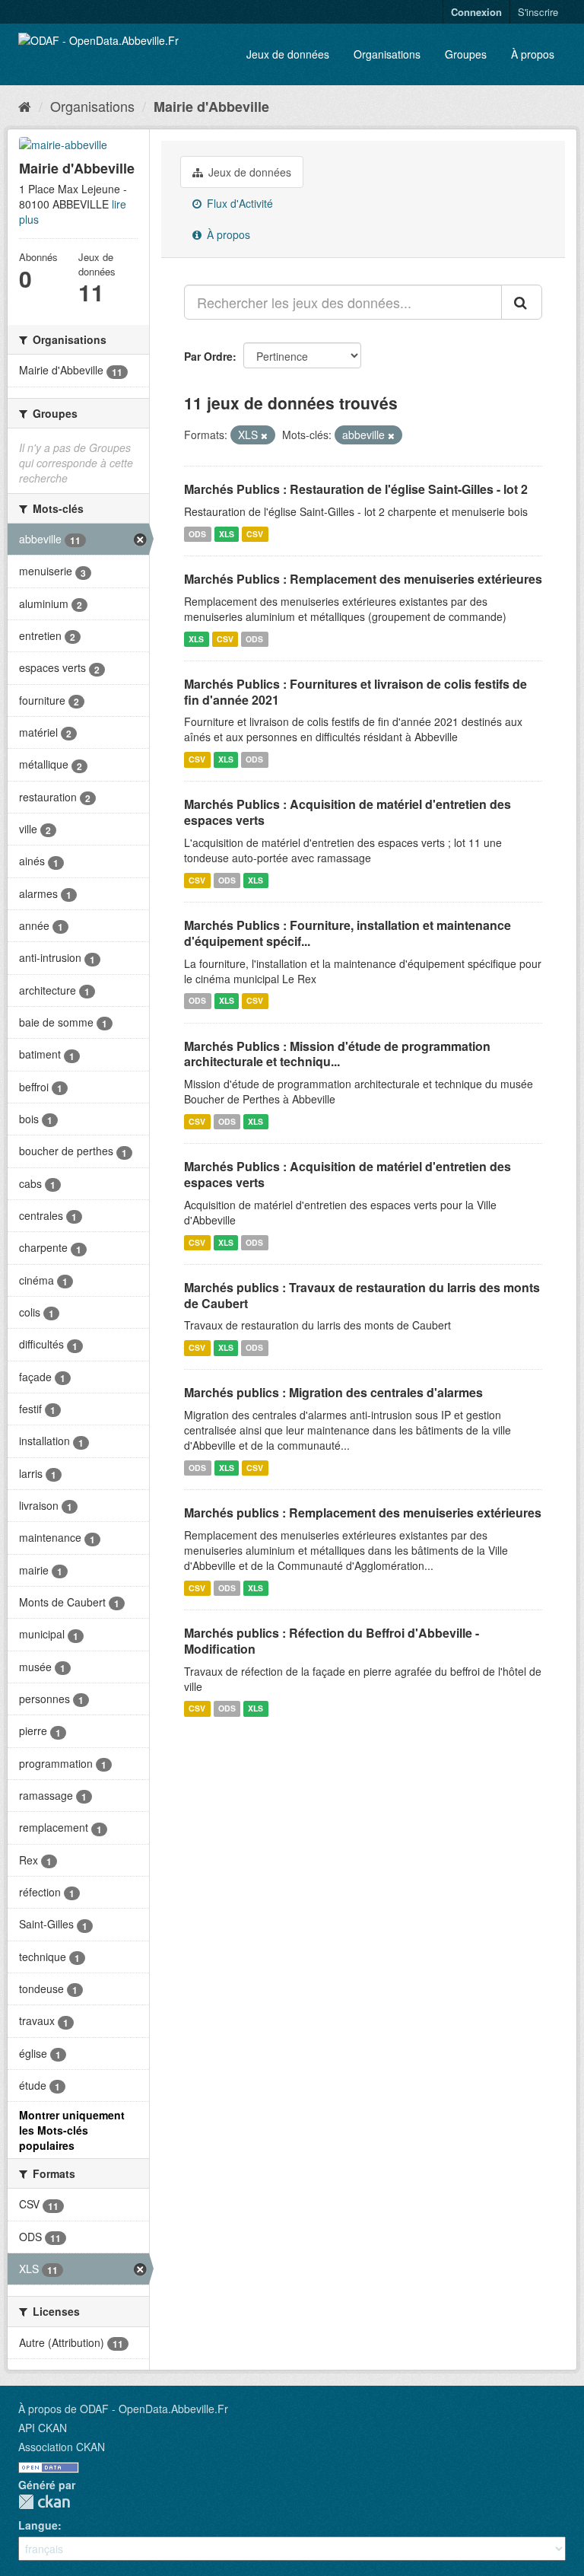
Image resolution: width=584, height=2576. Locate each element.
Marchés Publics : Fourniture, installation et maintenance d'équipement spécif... (348, 933)
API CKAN (43, 2428)
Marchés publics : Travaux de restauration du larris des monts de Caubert (362, 1295)
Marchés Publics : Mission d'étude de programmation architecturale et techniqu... (337, 1054)
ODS (197, 534)
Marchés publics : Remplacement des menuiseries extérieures (363, 1512)
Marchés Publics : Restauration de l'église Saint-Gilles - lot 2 (356, 489)
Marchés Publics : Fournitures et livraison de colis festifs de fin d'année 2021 (355, 692)
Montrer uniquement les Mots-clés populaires (72, 2130)
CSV (255, 534)
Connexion (476, 12)
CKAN (44, 2502)
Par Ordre (208, 356)
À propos (533, 54)
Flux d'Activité (238, 203)
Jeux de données (288, 54)
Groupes (466, 54)
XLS (227, 534)
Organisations (387, 54)
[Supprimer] (264, 435)
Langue (38, 2525)
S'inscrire (538, 12)
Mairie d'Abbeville (211, 107)
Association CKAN (62, 2447)
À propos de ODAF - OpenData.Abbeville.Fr (123, 2409)
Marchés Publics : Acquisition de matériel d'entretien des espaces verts (348, 812)
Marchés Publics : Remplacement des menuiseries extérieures (363, 579)
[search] (522, 302)
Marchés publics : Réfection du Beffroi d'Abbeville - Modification (332, 1641)
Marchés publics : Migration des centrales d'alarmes (333, 1392)
